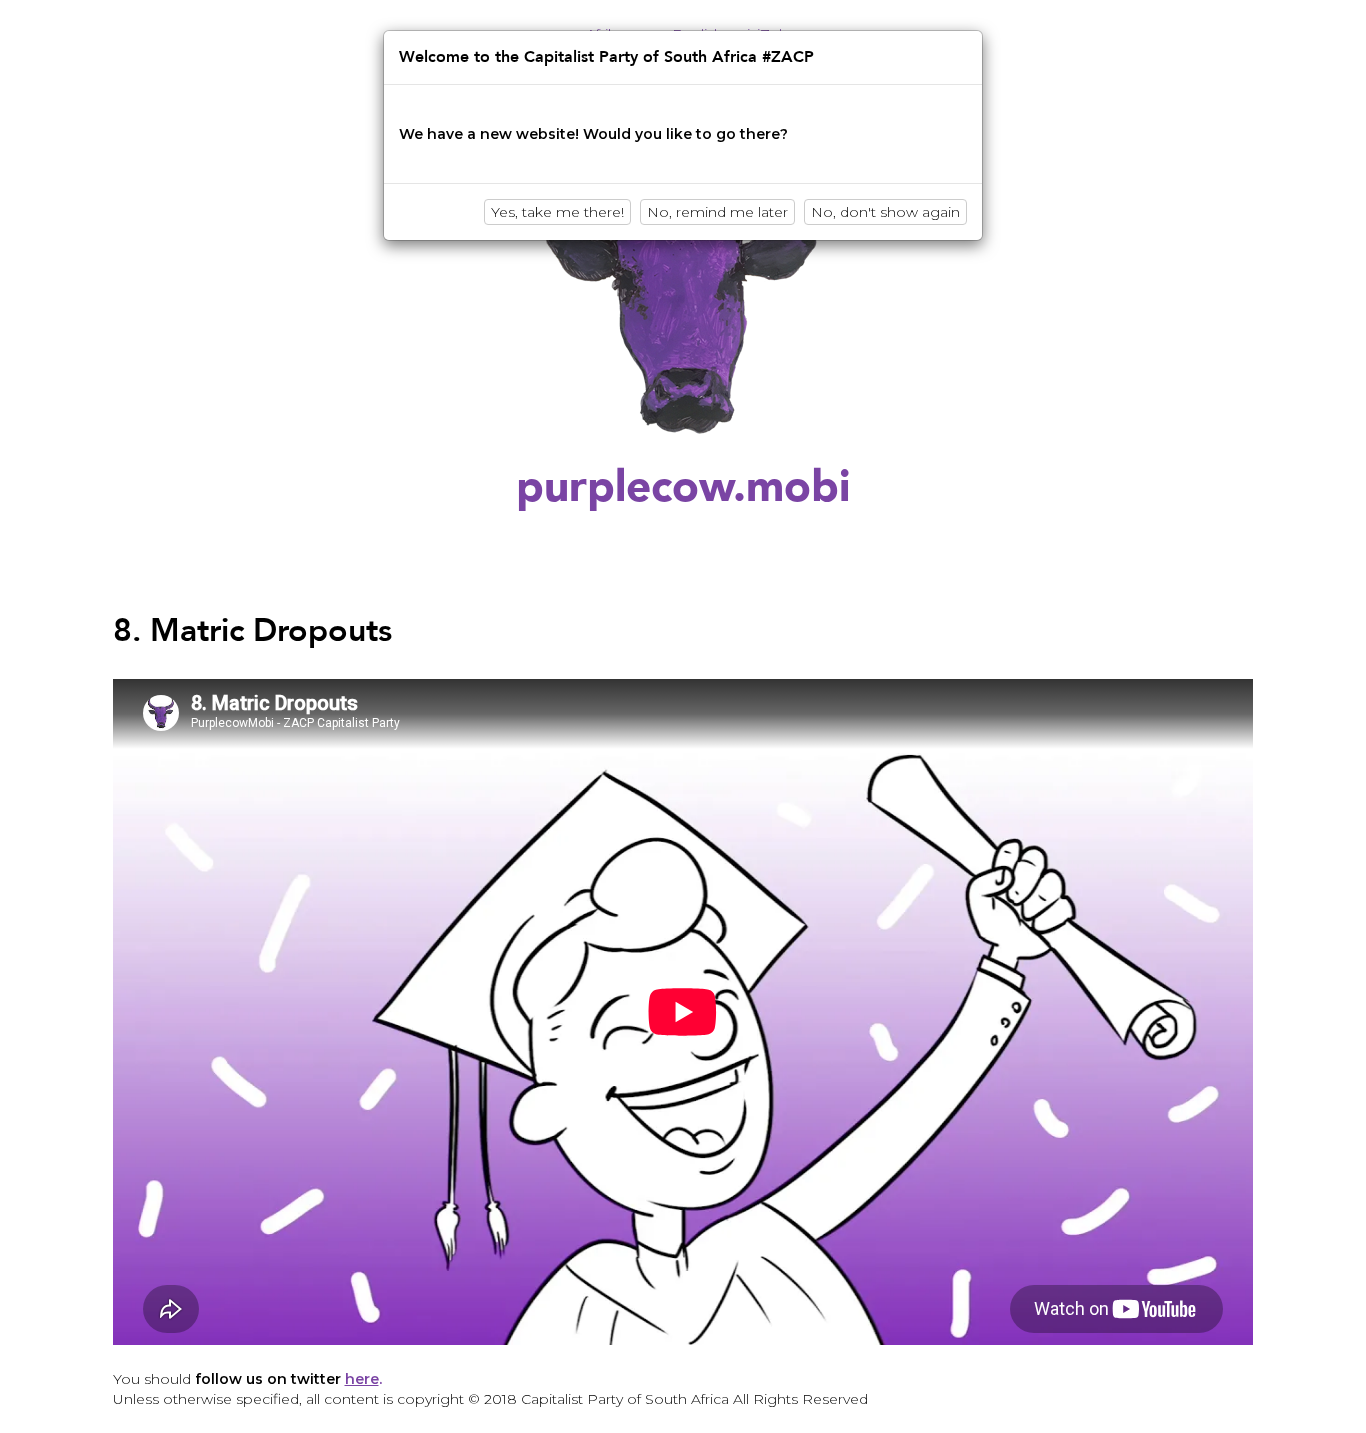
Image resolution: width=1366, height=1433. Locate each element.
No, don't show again (885, 212)
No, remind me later (717, 212)
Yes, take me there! (557, 212)
